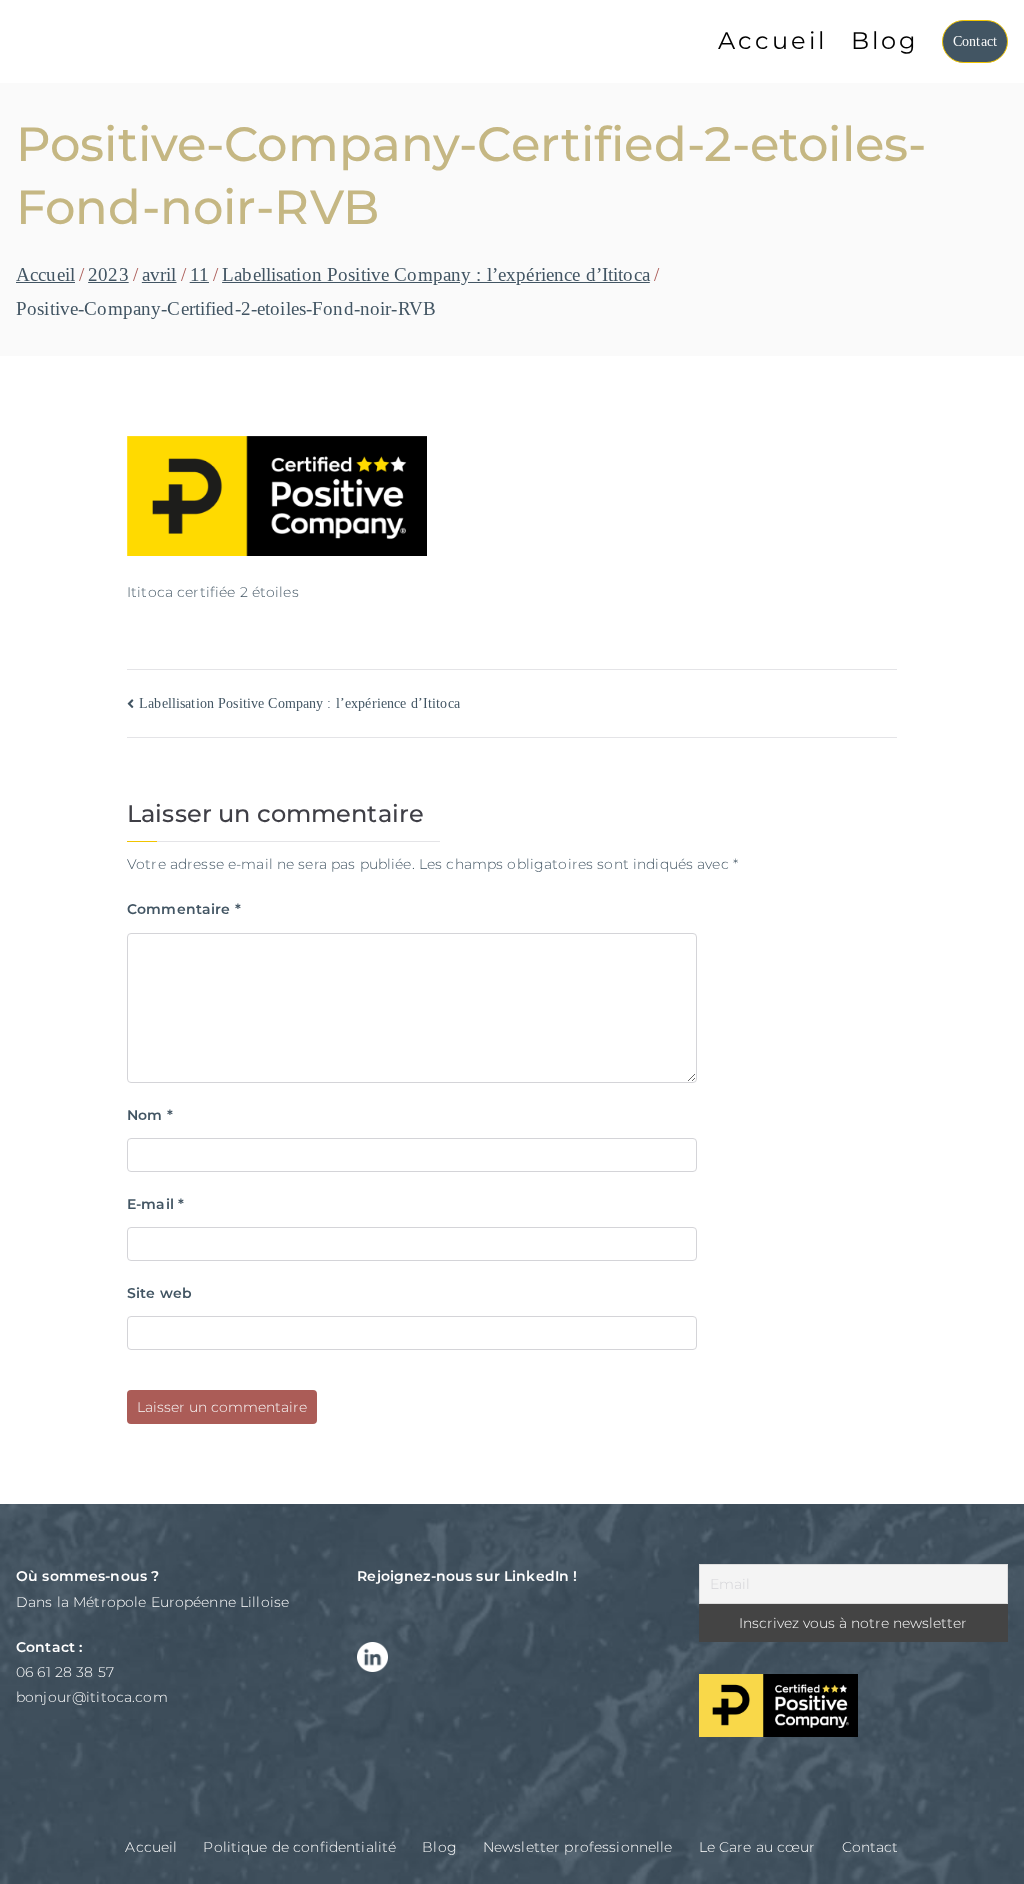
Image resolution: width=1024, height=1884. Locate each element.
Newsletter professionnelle (578, 1847)
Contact (975, 41)
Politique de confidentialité (299, 1847)
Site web (159, 1293)
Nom (150, 1115)
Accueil (772, 40)
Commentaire (184, 909)
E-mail (155, 1204)
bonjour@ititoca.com (92, 1697)
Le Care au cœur (757, 1847)
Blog (884, 40)
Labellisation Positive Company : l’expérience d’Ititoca (299, 703)
